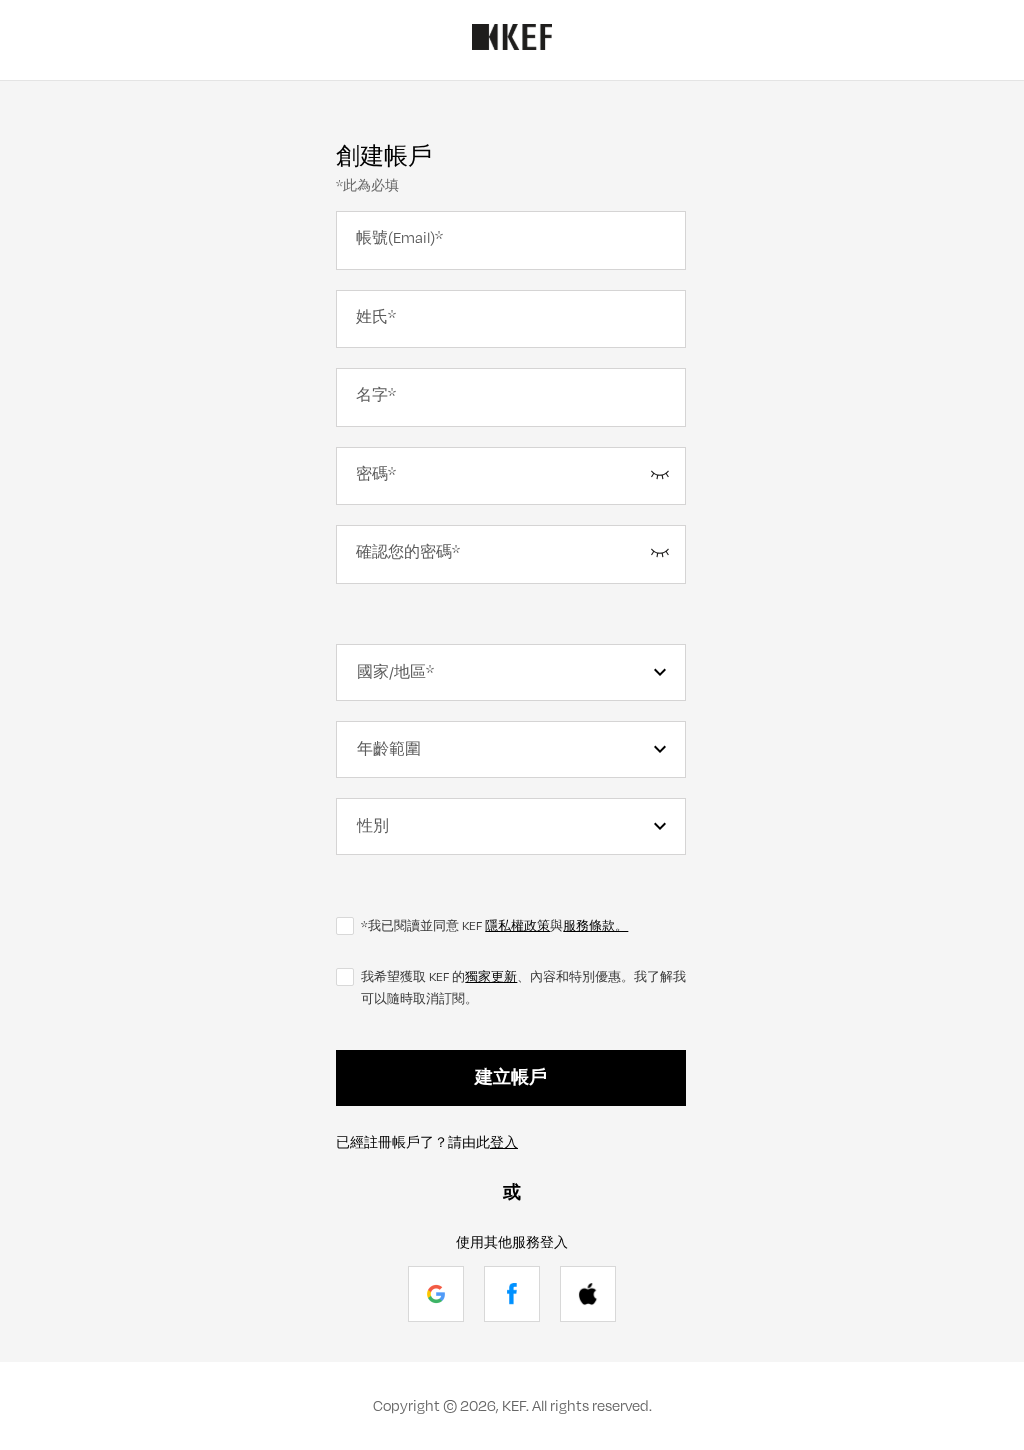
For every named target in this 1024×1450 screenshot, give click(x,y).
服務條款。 (595, 926)
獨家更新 (491, 977)
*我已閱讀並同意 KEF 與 (494, 926)
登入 (504, 1143)
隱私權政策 (517, 926)
